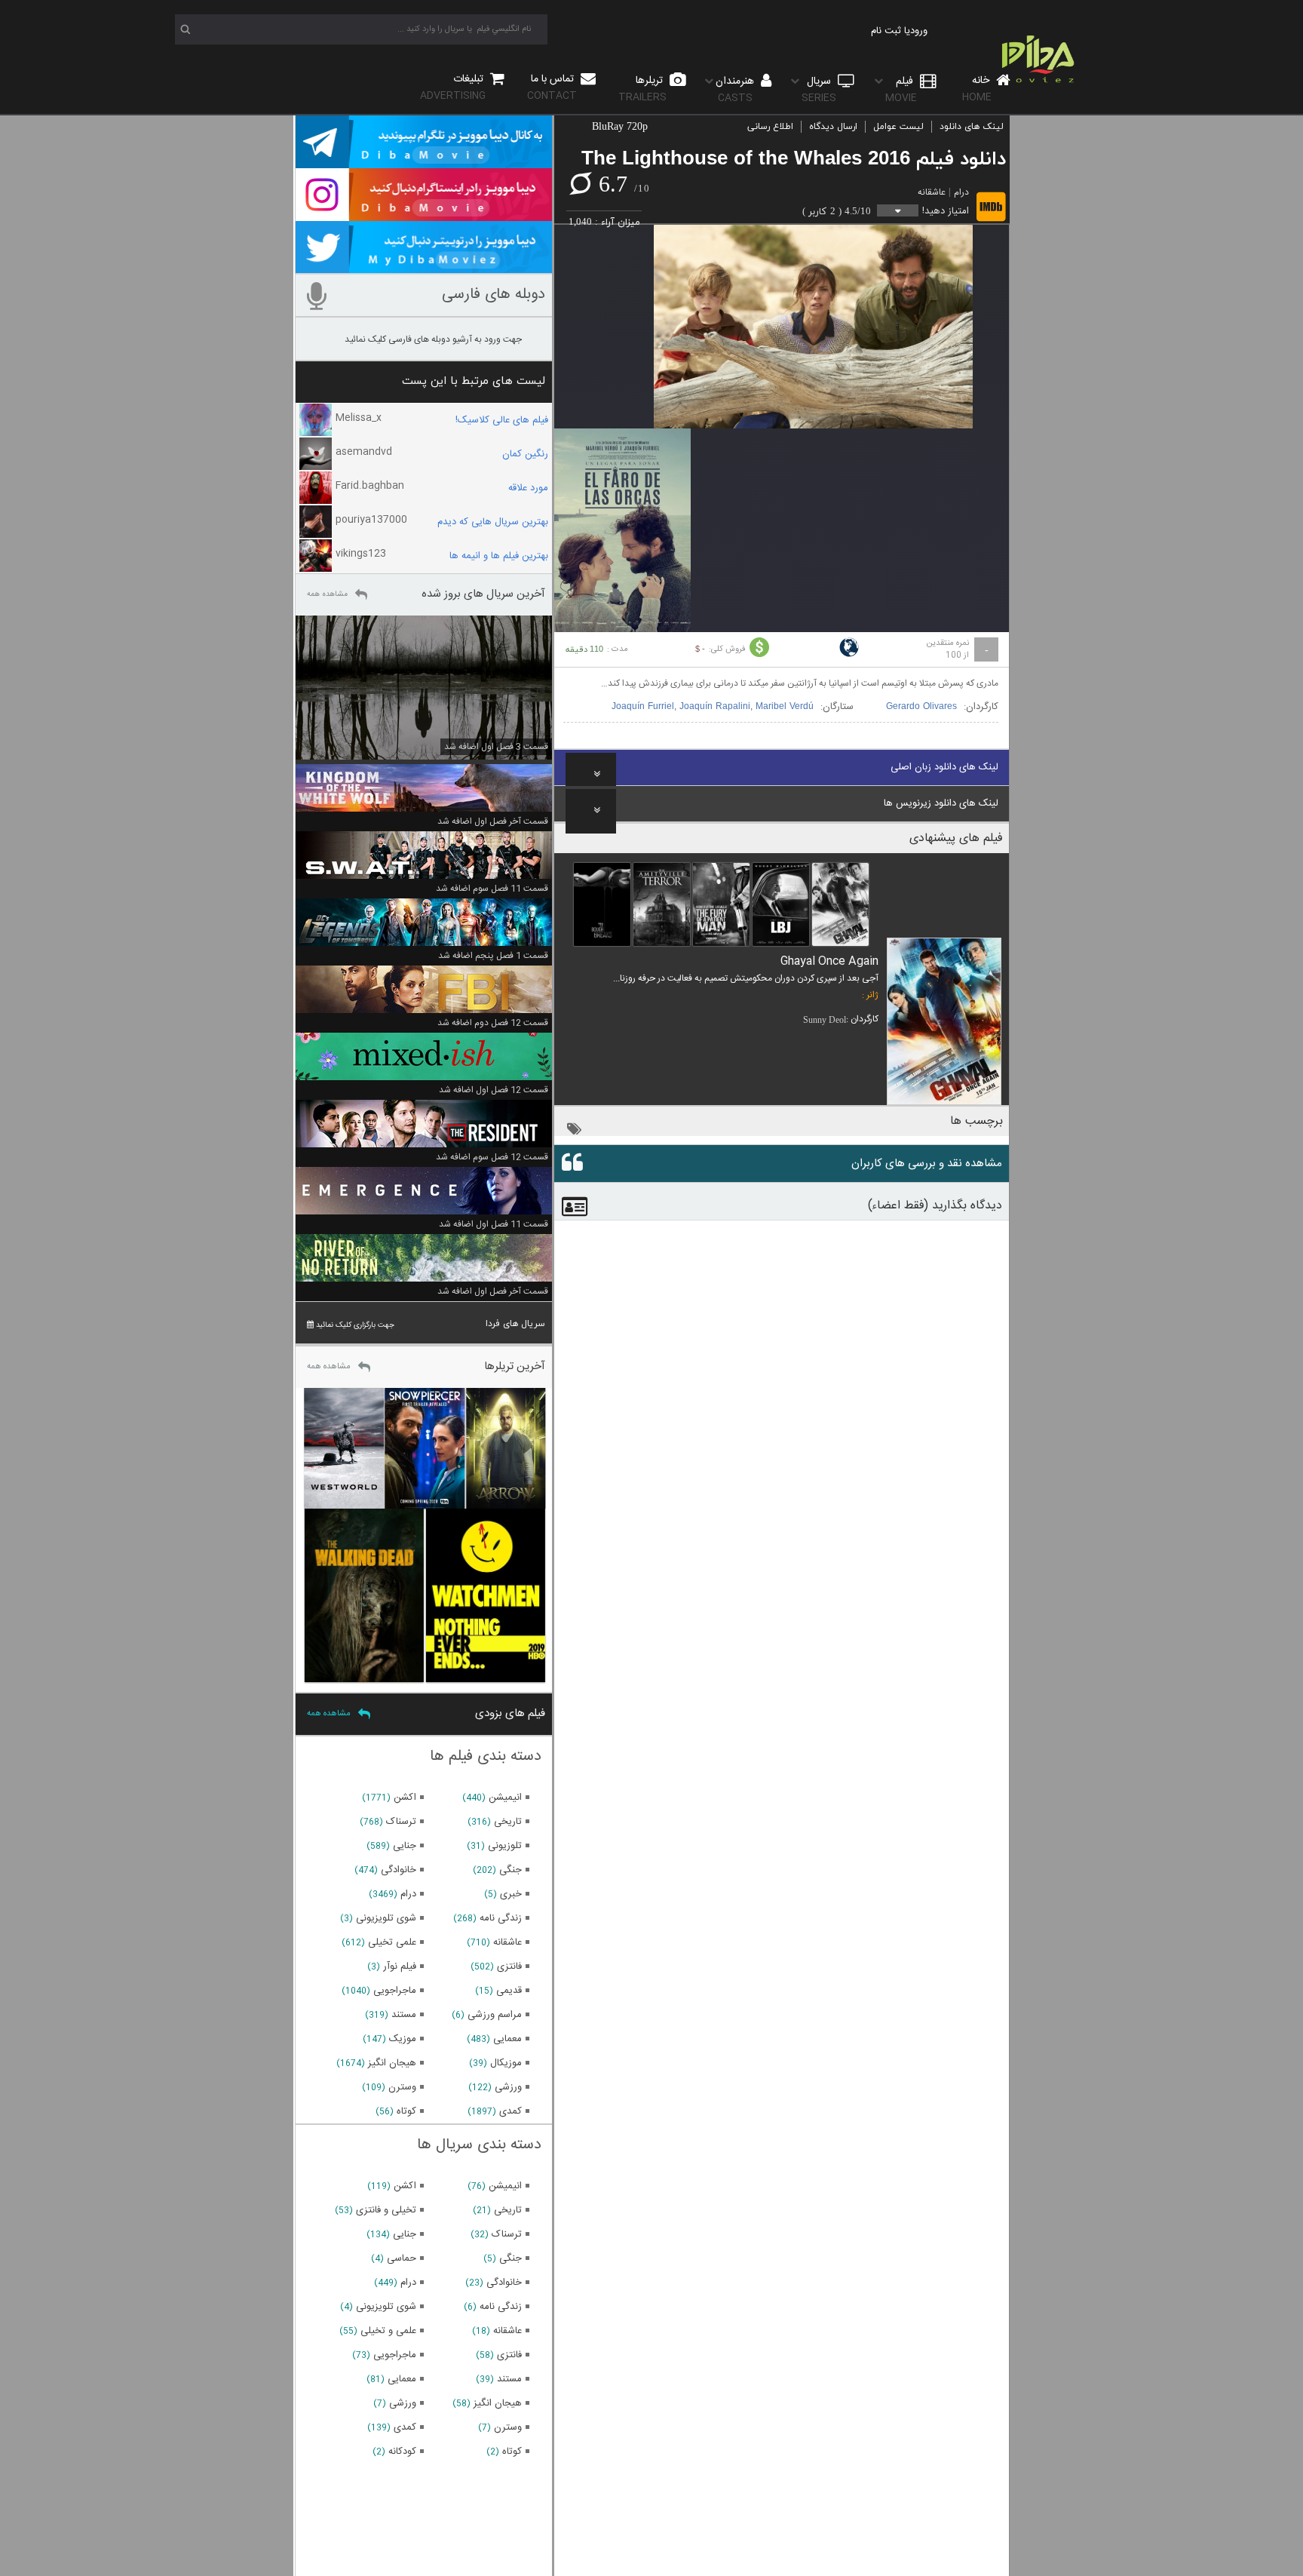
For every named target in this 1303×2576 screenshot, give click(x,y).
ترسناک (401, 1822)
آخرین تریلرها (515, 1366)
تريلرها (642, 89)
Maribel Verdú (785, 707)
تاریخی (508, 1822)
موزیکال (506, 2063)
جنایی (405, 1846)
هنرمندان (736, 89)
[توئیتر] (424, 266)
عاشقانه (932, 192)
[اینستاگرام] (424, 214)
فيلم (901, 89)
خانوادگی (399, 1870)
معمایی (507, 2039)
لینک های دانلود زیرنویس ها (941, 803)
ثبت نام (886, 31)
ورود (919, 31)
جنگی (510, 1870)
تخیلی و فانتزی (386, 2210)
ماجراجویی (395, 1991)
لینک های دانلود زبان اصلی (944, 767)
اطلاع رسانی (770, 127)
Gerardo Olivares (921, 707)
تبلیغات (453, 87)
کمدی (510, 2111)
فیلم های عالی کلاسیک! (502, 420)
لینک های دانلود (972, 127)
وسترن (402, 2087)
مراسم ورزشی (495, 2015)
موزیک (403, 2039)
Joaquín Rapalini (715, 707)
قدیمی (509, 1991)
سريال (819, 89)
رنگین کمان (525, 454)
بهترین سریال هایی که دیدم (493, 522)
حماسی (402, 2258)
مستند (404, 2015)
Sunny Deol (825, 1020)
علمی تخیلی (392, 1942)
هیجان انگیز (392, 2063)
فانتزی (509, 1967)
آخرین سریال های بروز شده (483, 594)
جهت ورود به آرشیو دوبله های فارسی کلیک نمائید (433, 339)
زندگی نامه (501, 1918)
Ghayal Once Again (829, 961)
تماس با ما (552, 87)
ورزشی (508, 2087)
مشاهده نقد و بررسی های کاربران (927, 1164)
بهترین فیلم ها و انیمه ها (499, 556)
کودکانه (402, 2452)
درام (961, 192)
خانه (977, 89)
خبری (511, 1894)
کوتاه (406, 2111)
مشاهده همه (327, 594)
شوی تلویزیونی (386, 1918)
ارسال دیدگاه (833, 127)
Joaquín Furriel (643, 707)
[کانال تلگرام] (424, 161)
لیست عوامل (898, 127)
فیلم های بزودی (510, 1713)
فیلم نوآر (400, 1967)
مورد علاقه (528, 488)
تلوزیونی (505, 1846)
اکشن (405, 1798)
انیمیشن (505, 1798)
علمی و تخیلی (388, 2331)
